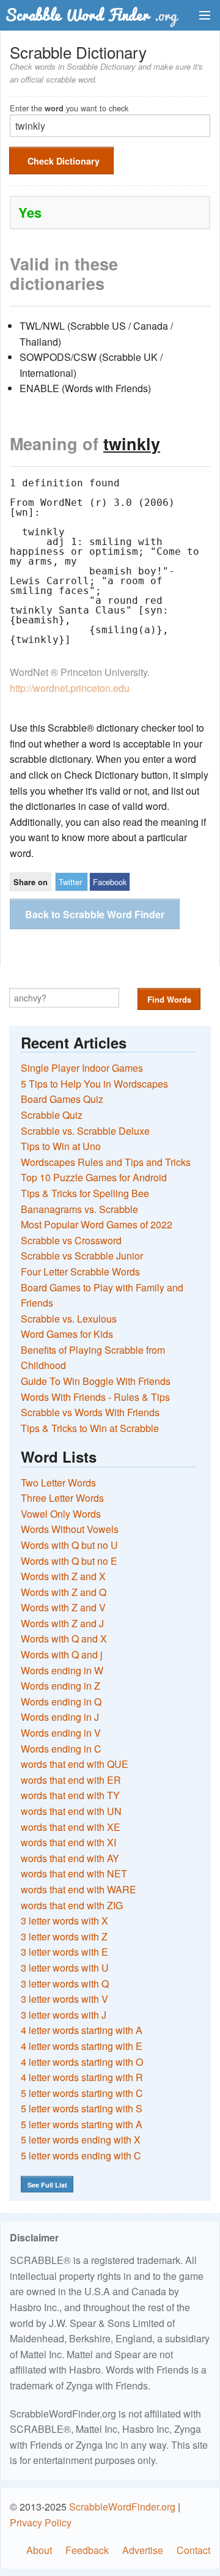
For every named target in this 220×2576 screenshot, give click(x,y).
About (39, 2550)
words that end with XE (71, 1827)
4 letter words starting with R (82, 2077)
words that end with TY (70, 1795)
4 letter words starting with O (82, 2062)
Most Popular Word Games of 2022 (97, 1224)
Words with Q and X (64, 1639)
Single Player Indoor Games (82, 1068)
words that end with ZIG (72, 1905)
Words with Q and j (62, 1654)
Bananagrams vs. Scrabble (79, 1209)
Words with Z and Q (64, 1592)
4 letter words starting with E (82, 2046)
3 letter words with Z (64, 1936)
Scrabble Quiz (52, 1115)
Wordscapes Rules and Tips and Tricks (106, 1162)
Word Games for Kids (67, 1334)
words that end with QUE (75, 1764)
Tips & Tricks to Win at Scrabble (90, 1428)
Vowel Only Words (61, 1514)
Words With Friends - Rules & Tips (95, 1397)
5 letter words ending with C (81, 2155)
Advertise (143, 2550)
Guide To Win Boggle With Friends (96, 1381)
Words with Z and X (63, 1576)
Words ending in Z (61, 1686)
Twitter (70, 882)
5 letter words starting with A (82, 2124)
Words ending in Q (61, 1702)
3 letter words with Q (65, 1984)
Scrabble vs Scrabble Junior (82, 1256)
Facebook (110, 882)
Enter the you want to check (69, 107)
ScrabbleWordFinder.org (122, 2507)
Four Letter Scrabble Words (80, 1271)
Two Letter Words (58, 1483)
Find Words (169, 999)
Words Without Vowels (70, 1529)
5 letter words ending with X (81, 2140)
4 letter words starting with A (82, 2030)
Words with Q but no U (69, 1545)
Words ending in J (60, 1717)
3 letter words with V (64, 1999)
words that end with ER (71, 1780)
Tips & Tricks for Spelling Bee (85, 1193)
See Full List (47, 2185)
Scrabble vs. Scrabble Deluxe (85, 1131)
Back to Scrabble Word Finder (95, 914)
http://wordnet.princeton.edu (70, 688)
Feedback (87, 2550)
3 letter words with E (64, 1952)
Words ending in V (61, 1733)
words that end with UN (71, 1811)
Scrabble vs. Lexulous (69, 1319)
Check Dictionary (64, 161)
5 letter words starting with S (82, 2108)
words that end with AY (70, 1858)
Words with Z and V (63, 1607)
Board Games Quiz (62, 1099)
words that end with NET (74, 1873)
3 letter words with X (64, 1921)
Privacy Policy (41, 2522)
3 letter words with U (65, 1968)
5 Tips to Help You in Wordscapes (94, 1084)
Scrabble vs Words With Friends (90, 1412)
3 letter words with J (64, 2015)
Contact (193, 2550)
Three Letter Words (62, 1498)
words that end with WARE (79, 1889)
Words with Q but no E (69, 1561)
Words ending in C (61, 1749)
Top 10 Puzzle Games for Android (94, 1177)
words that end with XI (68, 1842)
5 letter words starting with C (82, 2093)
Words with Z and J (62, 1623)
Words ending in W (62, 1670)
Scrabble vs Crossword (71, 1240)
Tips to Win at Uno (61, 1146)
